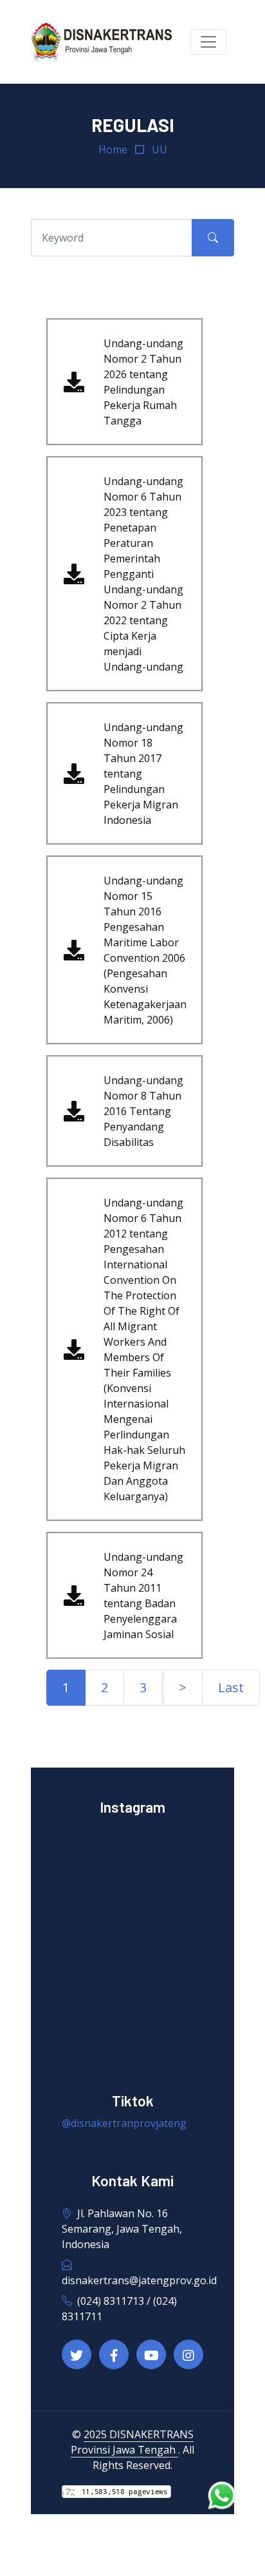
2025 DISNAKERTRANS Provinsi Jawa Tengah (132, 2442)
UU (160, 149)
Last (231, 1687)
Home (113, 149)
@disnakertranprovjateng (124, 2123)
